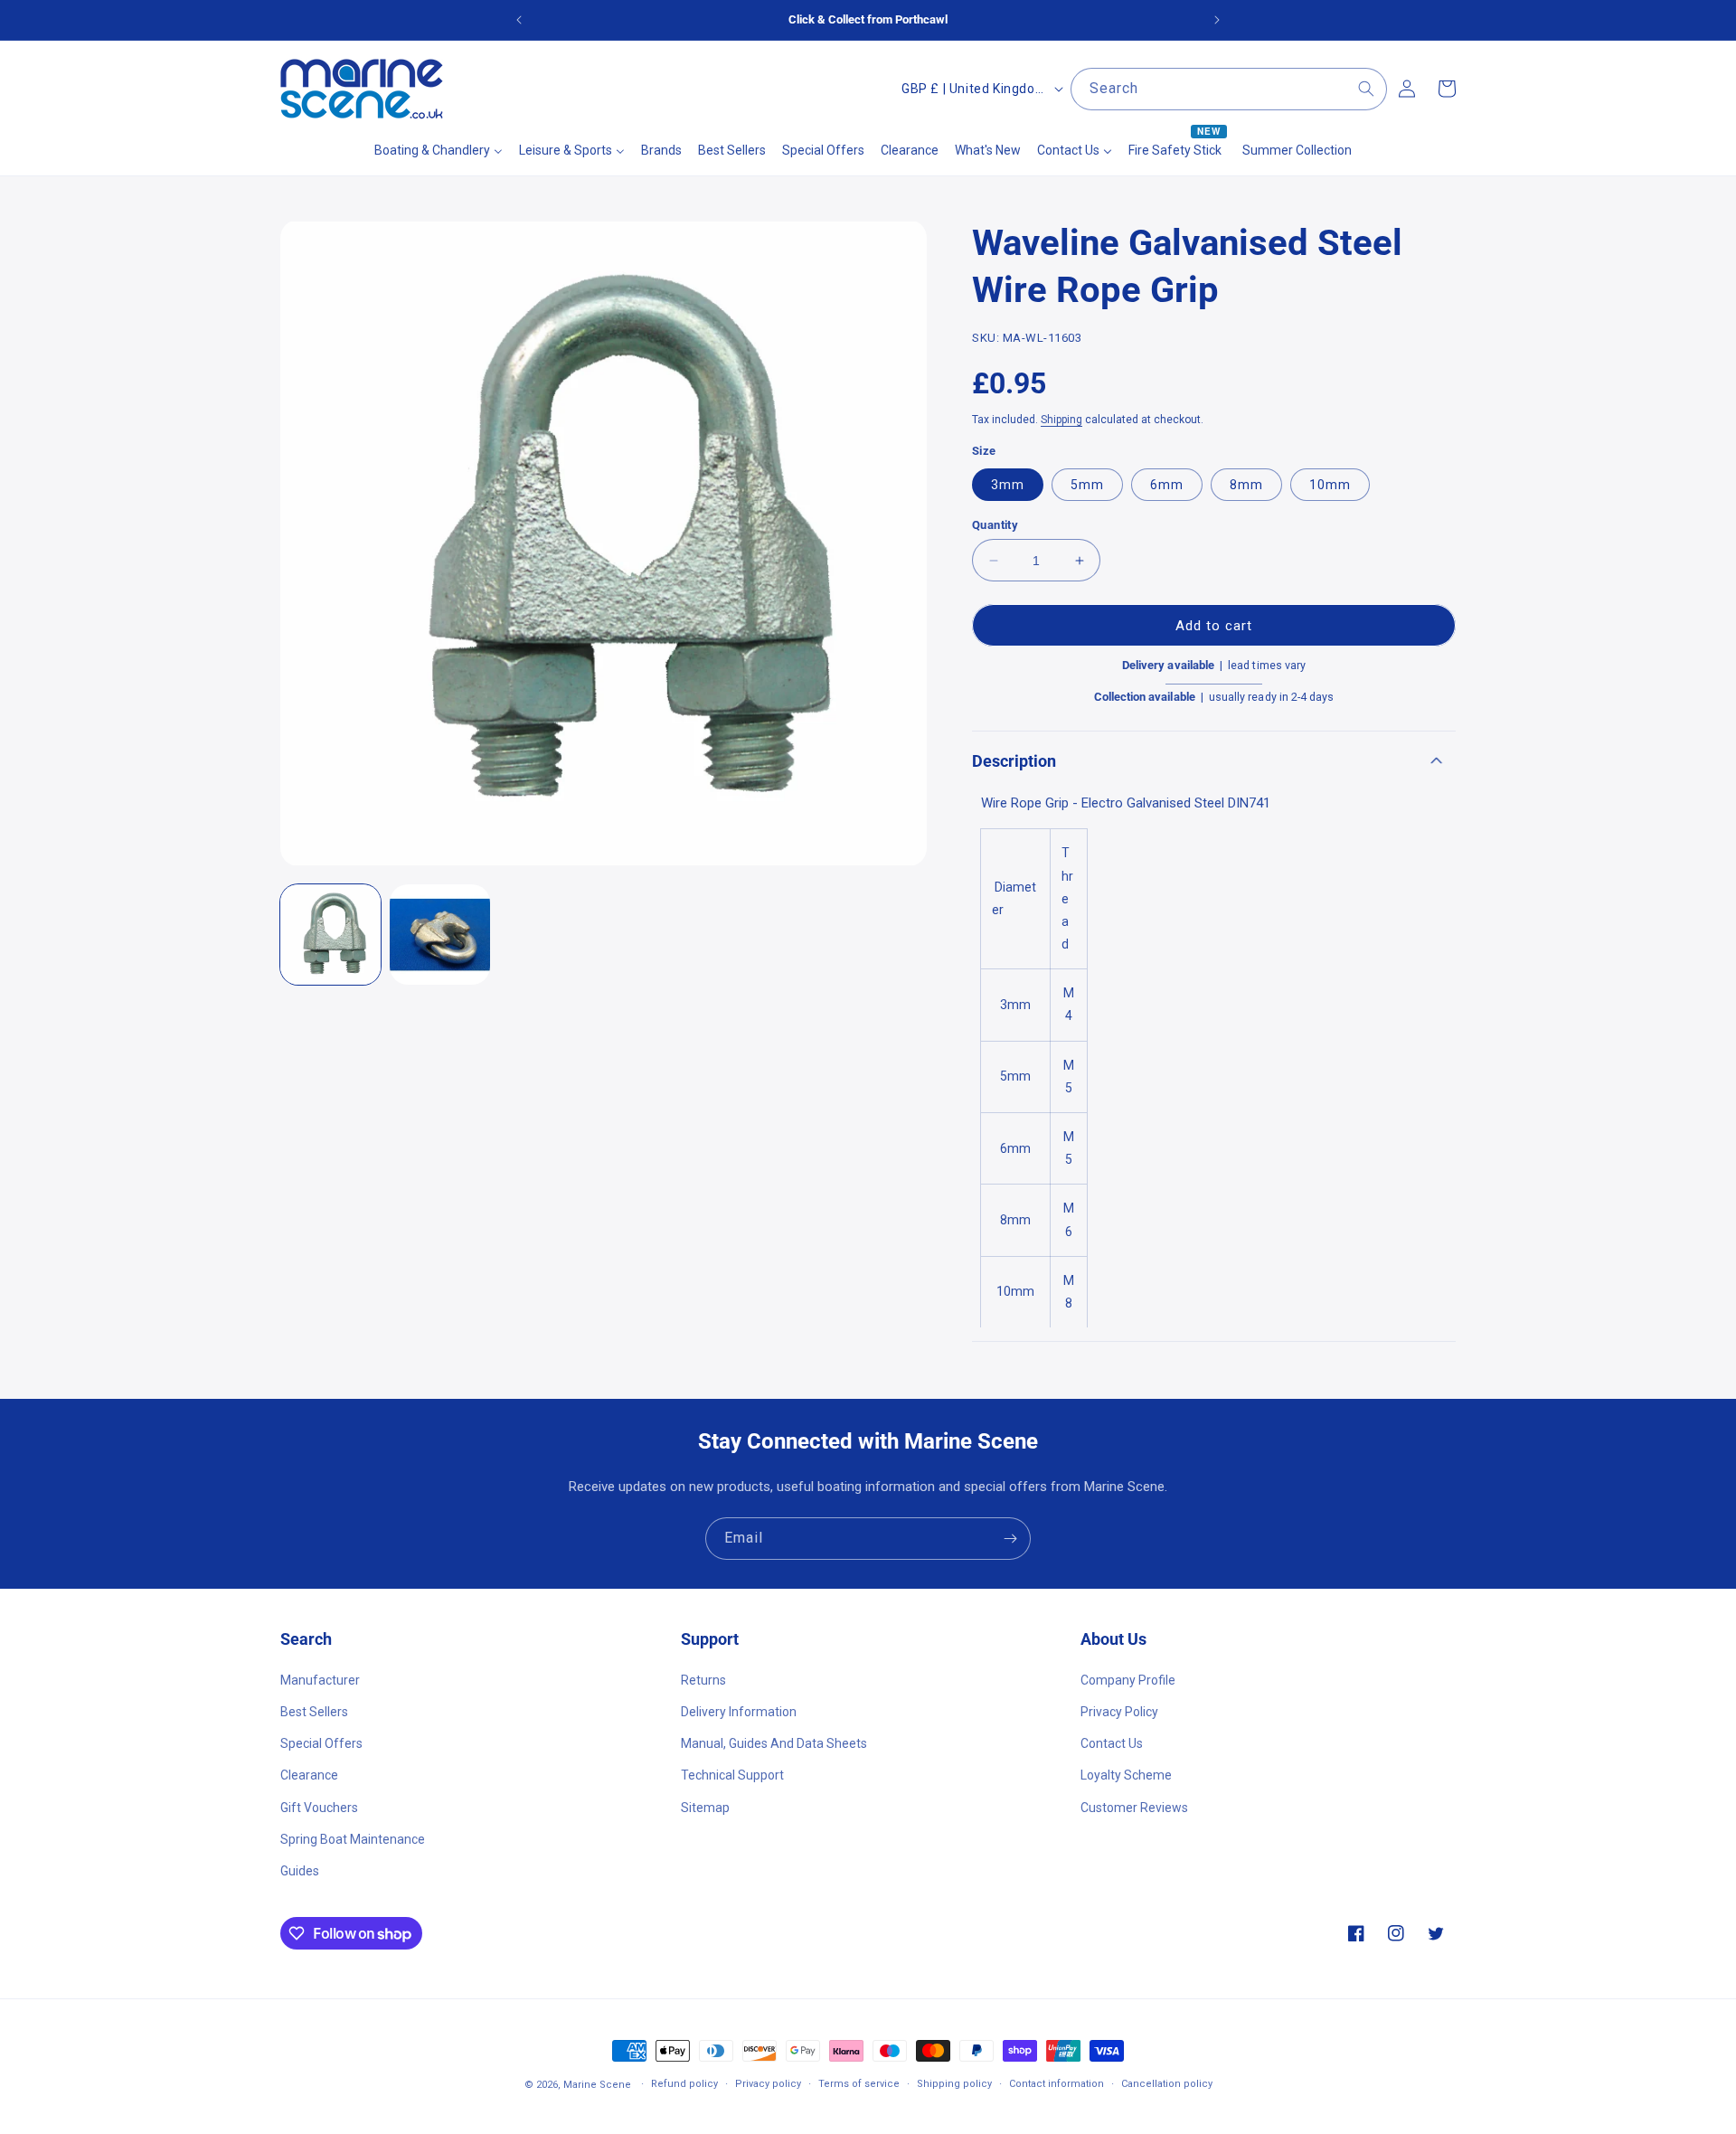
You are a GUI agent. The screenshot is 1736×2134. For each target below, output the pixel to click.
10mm (1330, 485)
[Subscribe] (1010, 1539)
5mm (1087, 485)
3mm (1008, 485)
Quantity (995, 525)
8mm (1246, 485)
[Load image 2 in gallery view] (440, 935)
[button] (1214, 761)
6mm (1167, 485)
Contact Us (1112, 1742)
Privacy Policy (1119, 1711)
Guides (300, 1870)
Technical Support (732, 1775)
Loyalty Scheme (1126, 1775)
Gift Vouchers (319, 1807)
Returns (703, 1679)
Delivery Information (739, 1711)
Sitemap (705, 1807)
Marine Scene (597, 2085)
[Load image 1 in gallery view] (330, 935)
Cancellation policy (1167, 2084)
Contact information (1057, 2084)
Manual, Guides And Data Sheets (774, 1742)
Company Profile (1128, 1679)
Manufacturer (320, 1679)
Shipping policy (954, 2084)
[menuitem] (439, 150)
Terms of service (859, 2084)
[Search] (1366, 89)
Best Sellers (314, 1711)
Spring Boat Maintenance (353, 1838)
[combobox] (1229, 89)
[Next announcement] (1217, 20)
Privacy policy (768, 2084)
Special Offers (321, 1742)
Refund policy (684, 2084)
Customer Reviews (1134, 1807)
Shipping (1061, 420)
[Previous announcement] (519, 20)
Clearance (309, 1775)
